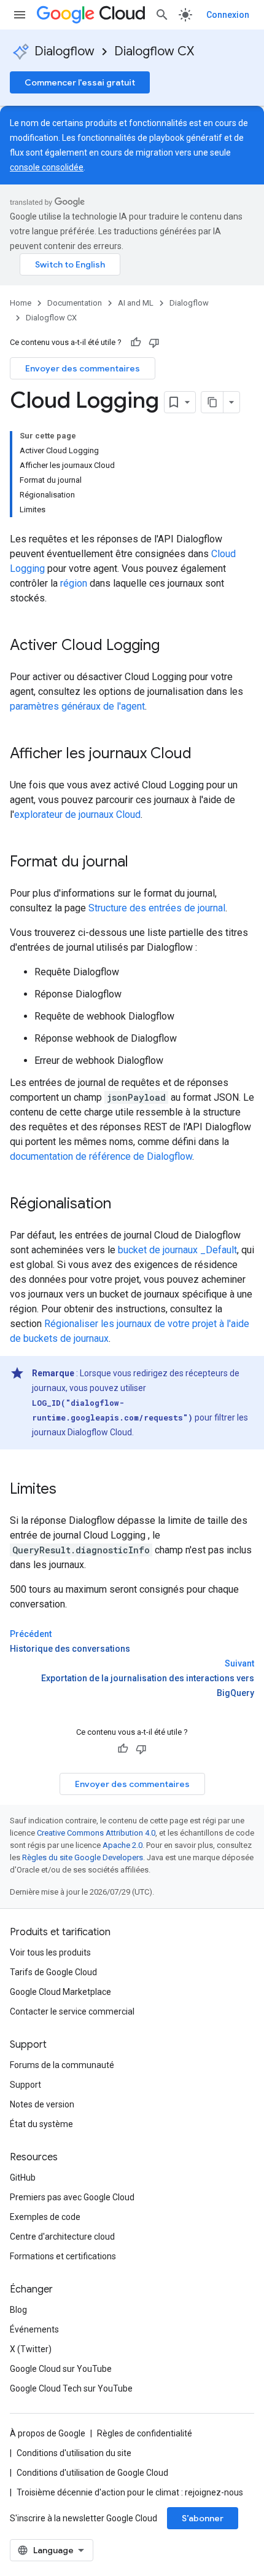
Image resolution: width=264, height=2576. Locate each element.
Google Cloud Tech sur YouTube (71, 2388)
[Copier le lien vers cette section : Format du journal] (141, 863)
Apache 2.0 (122, 1845)
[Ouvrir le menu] (20, 15)
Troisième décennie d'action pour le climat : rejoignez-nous (130, 2492)
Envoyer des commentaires (83, 368)
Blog (18, 2310)
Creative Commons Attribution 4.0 (96, 1833)
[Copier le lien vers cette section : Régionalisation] (123, 1205)
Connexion (228, 15)
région (74, 583)
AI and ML (136, 303)
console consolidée (47, 167)
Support (25, 2085)
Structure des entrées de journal (157, 908)
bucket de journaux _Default (177, 1250)
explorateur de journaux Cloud (77, 814)
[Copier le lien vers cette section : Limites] (69, 1490)
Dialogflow (64, 51)
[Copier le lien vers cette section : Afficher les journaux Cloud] (204, 755)
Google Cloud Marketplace (60, 1992)
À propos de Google (48, 2433)
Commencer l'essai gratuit (80, 82)
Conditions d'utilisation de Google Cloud (92, 2473)
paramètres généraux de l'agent (77, 706)
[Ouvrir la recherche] (162, 15)
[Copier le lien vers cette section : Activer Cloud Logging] (172, 646)
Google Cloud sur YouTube (61, 2369)
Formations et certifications (63, 2256)
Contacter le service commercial (72, 2011)
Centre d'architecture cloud (62, 2237)
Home (21, 303)
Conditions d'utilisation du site (74, 2453)
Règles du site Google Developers (83, 1857)
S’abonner (203, 2518)
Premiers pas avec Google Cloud (72, 2197)
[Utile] (136, 343)
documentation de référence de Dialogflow (101, 1156)
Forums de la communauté (62, 2065)
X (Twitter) (31, 2349)
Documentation (75, 303)
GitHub (23, 2178)
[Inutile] (154, 343)
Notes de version (42, 2104)
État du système (41, 2124)
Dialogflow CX (154, 51)
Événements (34, 2329)
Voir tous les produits (50, 1952)
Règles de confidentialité (145, 2433)
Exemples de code (45, 2217)
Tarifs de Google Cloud (53, 1972)
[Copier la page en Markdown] (212, 402)
